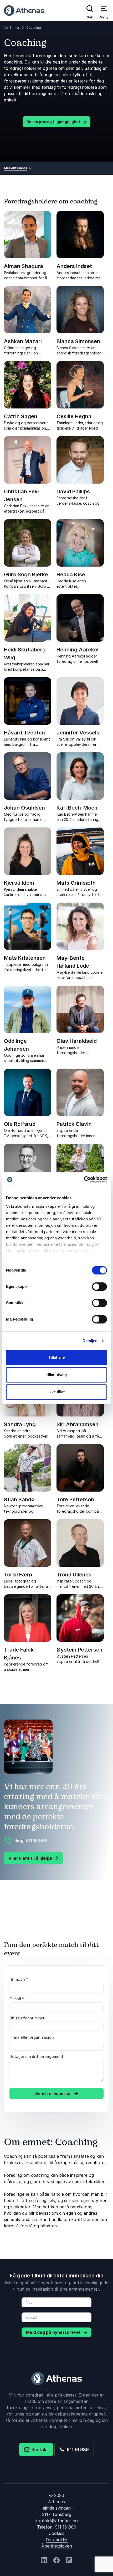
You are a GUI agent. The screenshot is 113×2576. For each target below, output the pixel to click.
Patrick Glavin (74, 1124)
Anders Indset (74, 266)
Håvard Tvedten (24, 733)
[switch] (99, 1287)
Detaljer (90, 1341)
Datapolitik (57, 2540)
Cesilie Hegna (74, 416)
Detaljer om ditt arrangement (36, 2056)
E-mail (17, 1999)
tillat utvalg (57, 1375)
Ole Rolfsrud (20, 1124)
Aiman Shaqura (24, 266)
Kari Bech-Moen (77, 808)
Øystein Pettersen (79, 1650)
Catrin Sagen (21, 416)
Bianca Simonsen (78, 341)
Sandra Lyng (20, 1424)
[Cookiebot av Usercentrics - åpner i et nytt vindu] (84, 1180)
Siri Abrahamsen (78, 1424)
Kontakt (39, 2450)
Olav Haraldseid (77, 1041)
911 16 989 (77, 2450)
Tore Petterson (75, 1499)
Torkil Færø (18, 1575)
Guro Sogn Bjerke (26, 574)
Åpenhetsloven (57, 2546)
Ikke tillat (56, 1392)
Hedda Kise (71, 574)
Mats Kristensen (25, 958)
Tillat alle (56, 1357)
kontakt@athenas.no (56, 2521)
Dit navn (19, 1980)
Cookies (56, 2533)
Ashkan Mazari (23, 341)
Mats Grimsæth (76, 883)
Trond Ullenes (74, 1575)
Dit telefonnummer (27, 2018)
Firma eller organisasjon (32, 2037)
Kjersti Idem (19, 883)
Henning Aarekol (78, 650)
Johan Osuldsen (24, 808)
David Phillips (73, 491)
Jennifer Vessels (78, 733)
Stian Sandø (19, 1499)
